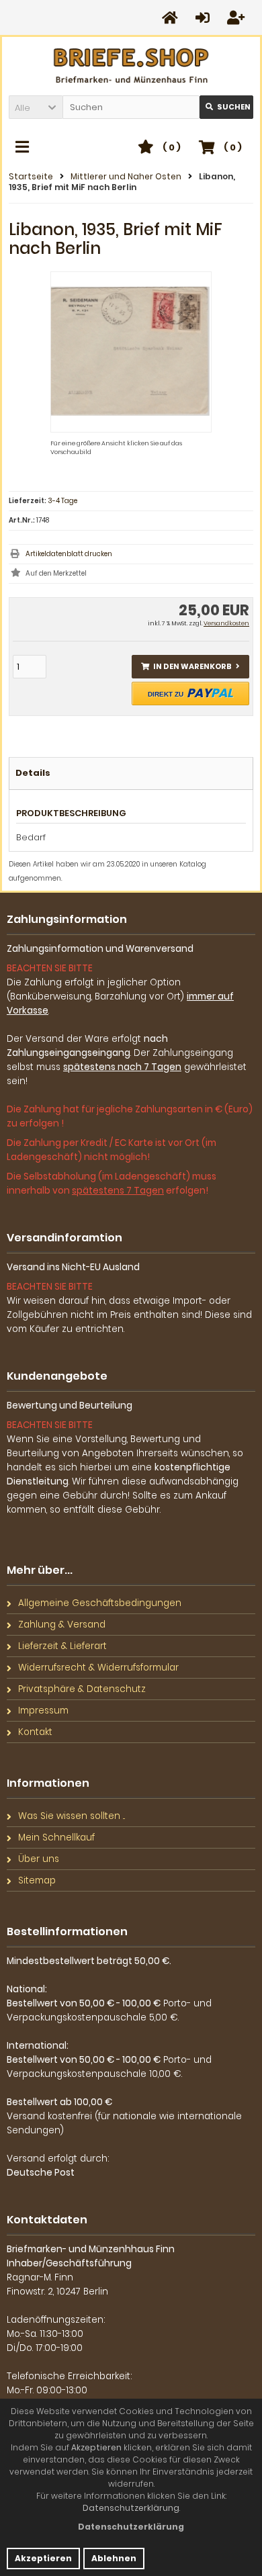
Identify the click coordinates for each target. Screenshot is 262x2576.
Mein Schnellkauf (56, 1837)
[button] (36, 107)
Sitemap (37, 1880)
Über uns (39, 1859)
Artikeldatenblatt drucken (69, 554)
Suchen (226, 107)
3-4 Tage (62, 501)
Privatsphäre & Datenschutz (82, 1689)
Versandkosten (226, 623)
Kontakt (35, 1732)
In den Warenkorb (191, 667)
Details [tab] (33, 773)
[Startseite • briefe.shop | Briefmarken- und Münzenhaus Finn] (131, 66)
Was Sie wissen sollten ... (72, 1816)
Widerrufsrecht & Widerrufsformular (98, 1668)
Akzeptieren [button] (43, 2558)
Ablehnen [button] (114, 2558)
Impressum (43, 1711)
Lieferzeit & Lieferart (62, 1646)
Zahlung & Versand (62, 1625)
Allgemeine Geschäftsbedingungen (100, 1603)
